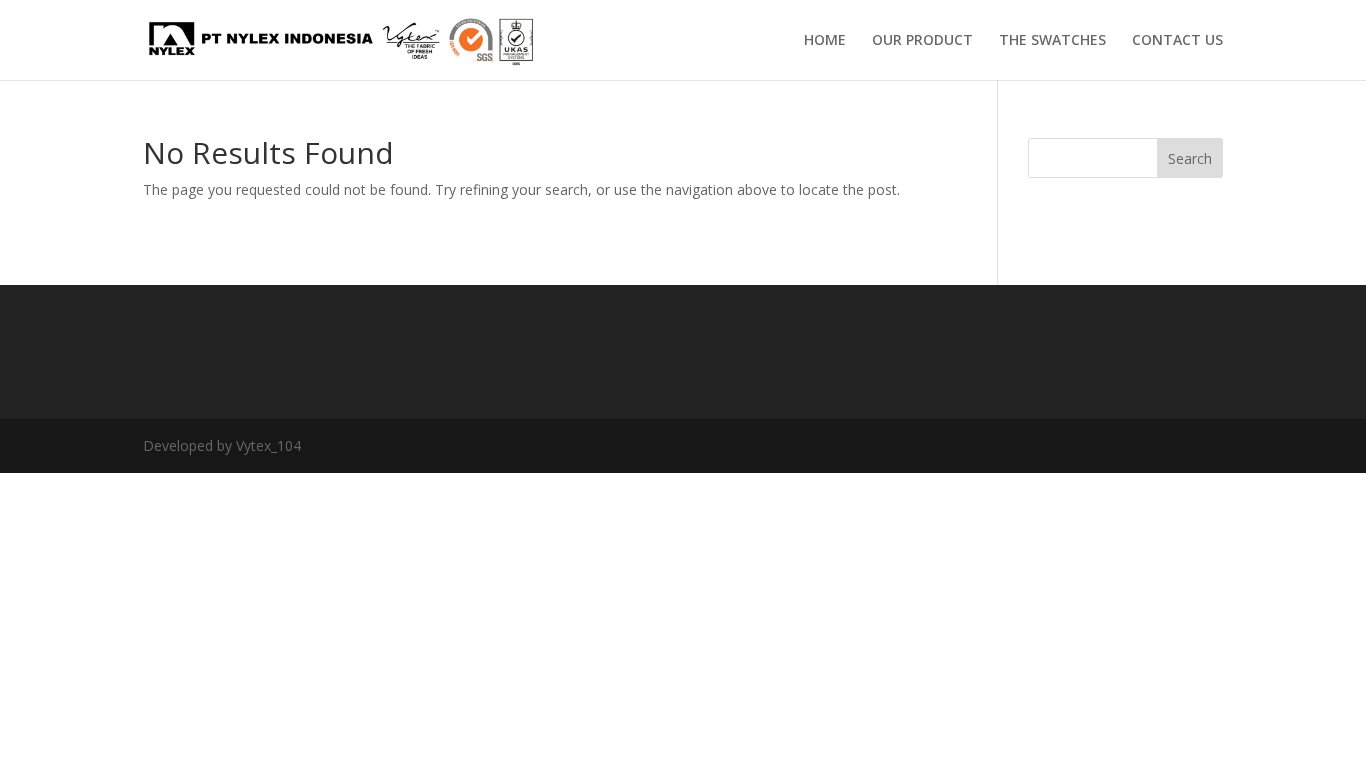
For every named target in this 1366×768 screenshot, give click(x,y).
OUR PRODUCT (922, 41)
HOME (825, 41)
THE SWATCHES (1052, 41)
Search (1190, 158)
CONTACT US (1177, 41)
